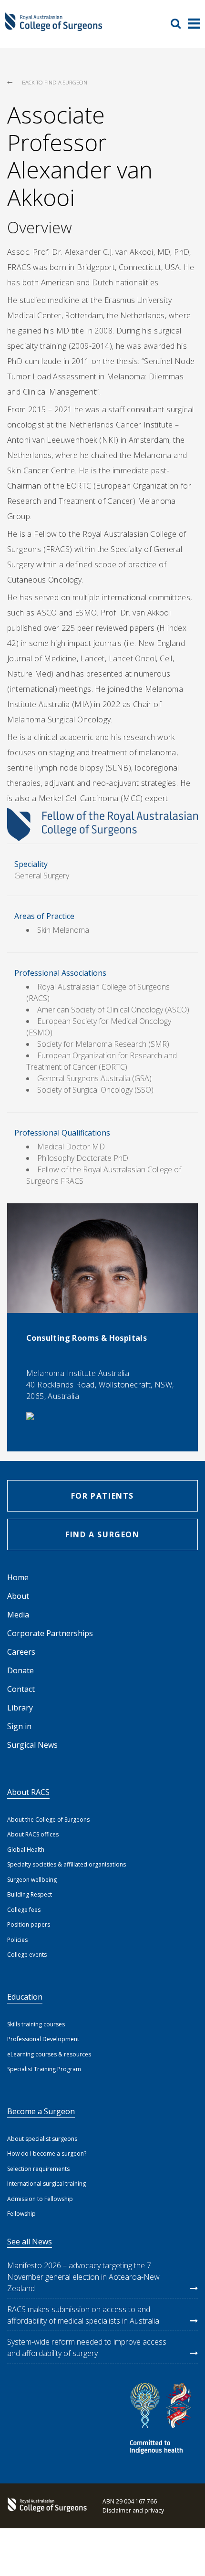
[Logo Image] (54, 27)
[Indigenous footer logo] (162, 2420)
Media (18, 1615)
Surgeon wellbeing (32, 1880)
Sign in (19, 1726)
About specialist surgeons (42, 2139)
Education (25, 1997)
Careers (21, 1652)
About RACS (28, 1792)
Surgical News (32, 1745)
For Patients (102, 1496)
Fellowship (21, 2214)
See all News (30, 2242)
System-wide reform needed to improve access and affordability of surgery (87, 2347)
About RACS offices (33, 1834)
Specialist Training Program (44, 2069)
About (18, 1596)
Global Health (26, 1850)
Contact (21, 1689)
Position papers (29, 1924)
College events (27, 1955)
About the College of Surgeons (48, 1820)
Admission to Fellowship (40, 2199)
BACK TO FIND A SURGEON (55, 82)
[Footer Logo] (45, 2506)
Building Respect (30, 1894)
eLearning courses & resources (49, 2054)
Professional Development (43, 2039)
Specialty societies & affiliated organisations (67, 1864)
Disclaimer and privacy (133, 2510)
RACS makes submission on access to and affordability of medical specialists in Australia (83, 2315)
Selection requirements (38, 2169)
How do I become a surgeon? (47, 2154)
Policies (17, 1940)
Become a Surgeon (41, 2111)
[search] (179, 23)
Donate (20, 1670)
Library (20, 1708)
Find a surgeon (102, 1534)
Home (18, 1577)
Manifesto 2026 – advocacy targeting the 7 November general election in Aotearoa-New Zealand (83, 2277)
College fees (24, 1910)
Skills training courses (36, 2024)
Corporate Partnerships (50, 1633)
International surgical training (46, 2184)
